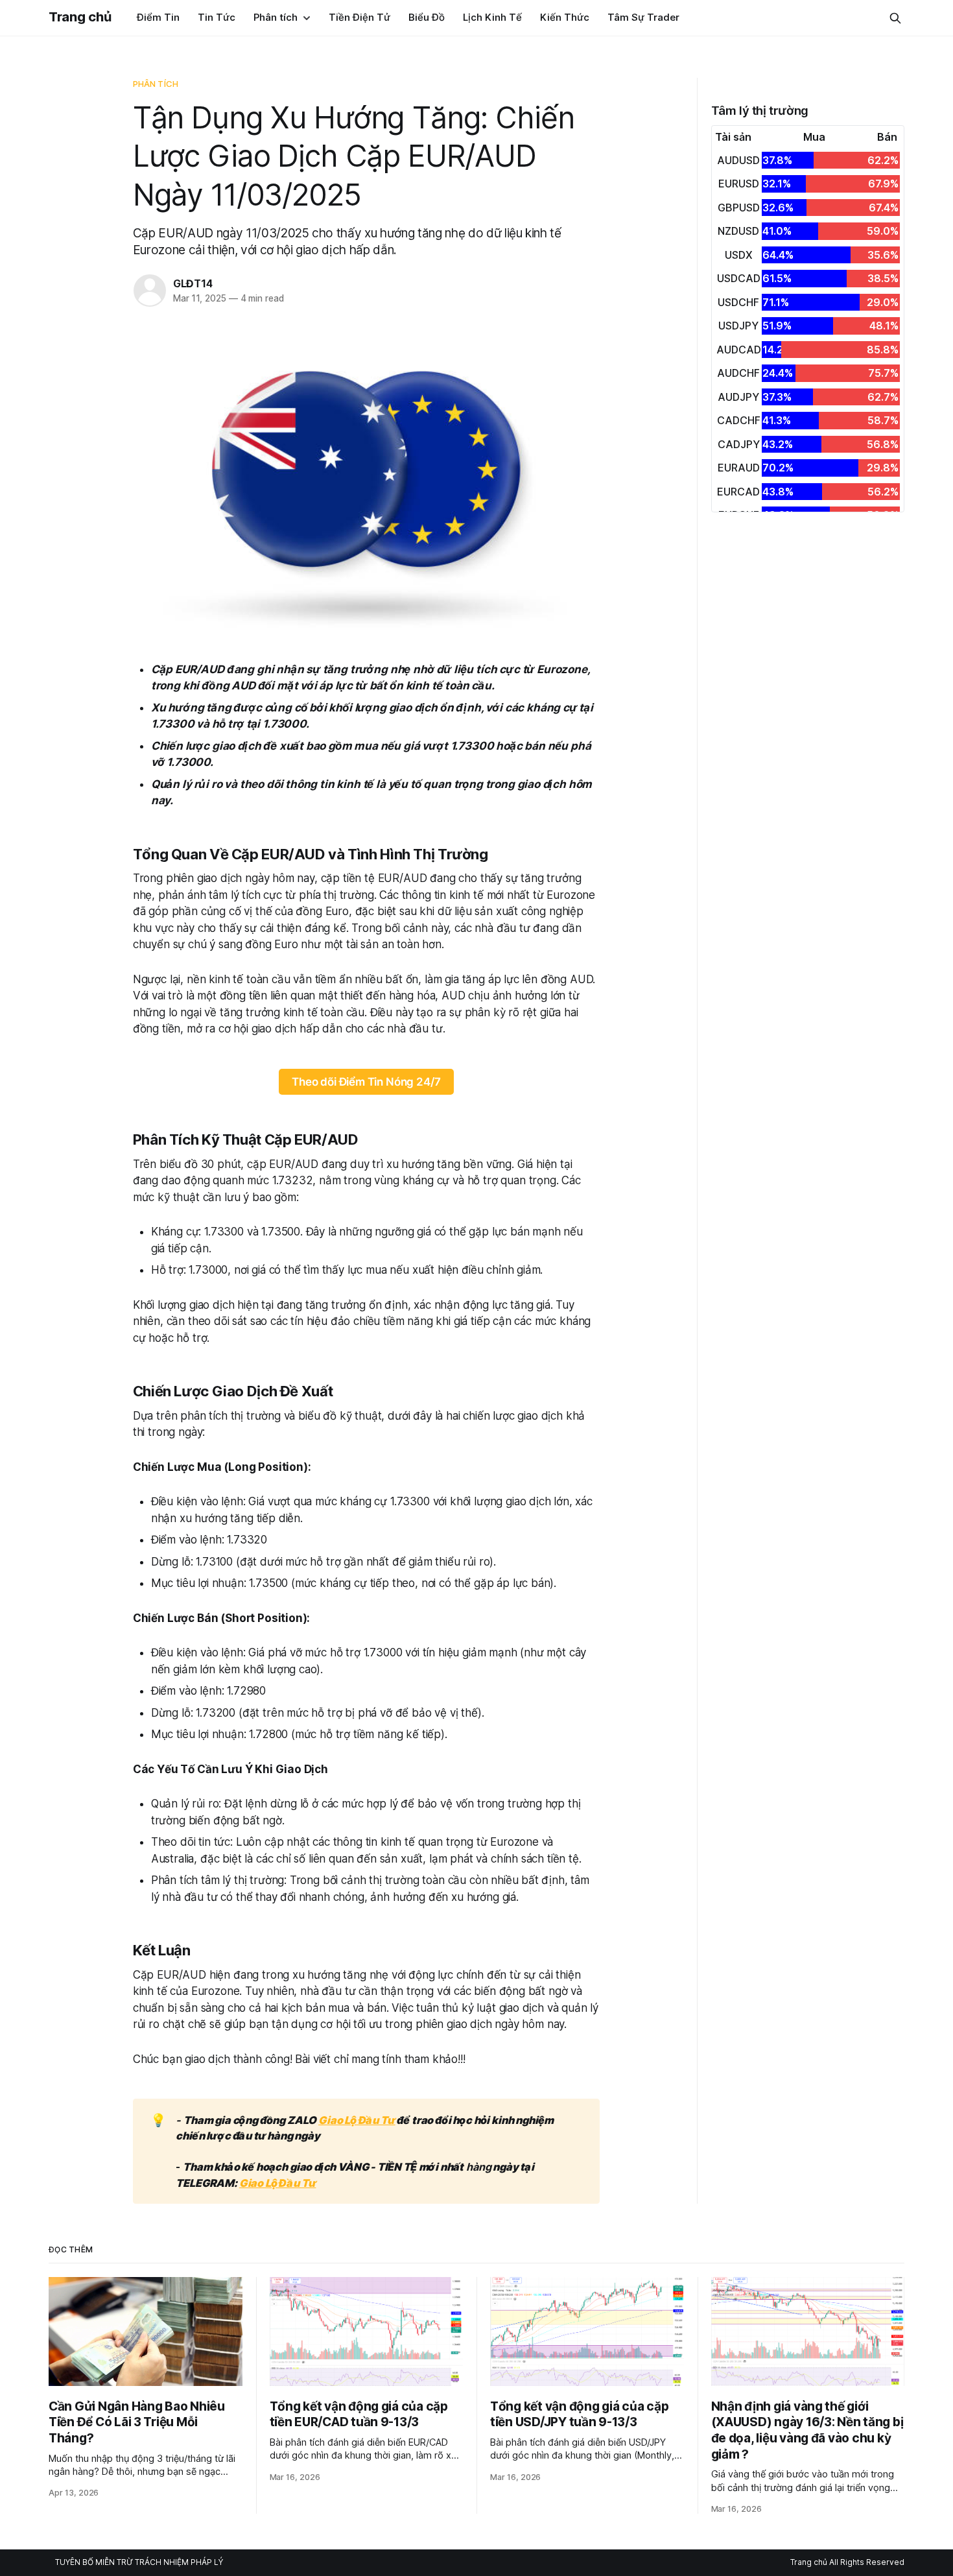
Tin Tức (217, 17)
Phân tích (276, 17)
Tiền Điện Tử (359, 17)
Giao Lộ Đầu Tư (357, 2120)
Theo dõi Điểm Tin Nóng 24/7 (366, 1082)
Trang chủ (80, 17)
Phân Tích (156, 84)
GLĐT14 (193, 283)
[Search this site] (895, 18)
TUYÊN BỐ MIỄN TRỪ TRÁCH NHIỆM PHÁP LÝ (139, 2562)
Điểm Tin (158, 17)
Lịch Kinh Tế (492, 17)
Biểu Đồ (427, 17)
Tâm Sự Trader (643, 17)
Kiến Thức (565, 17)
